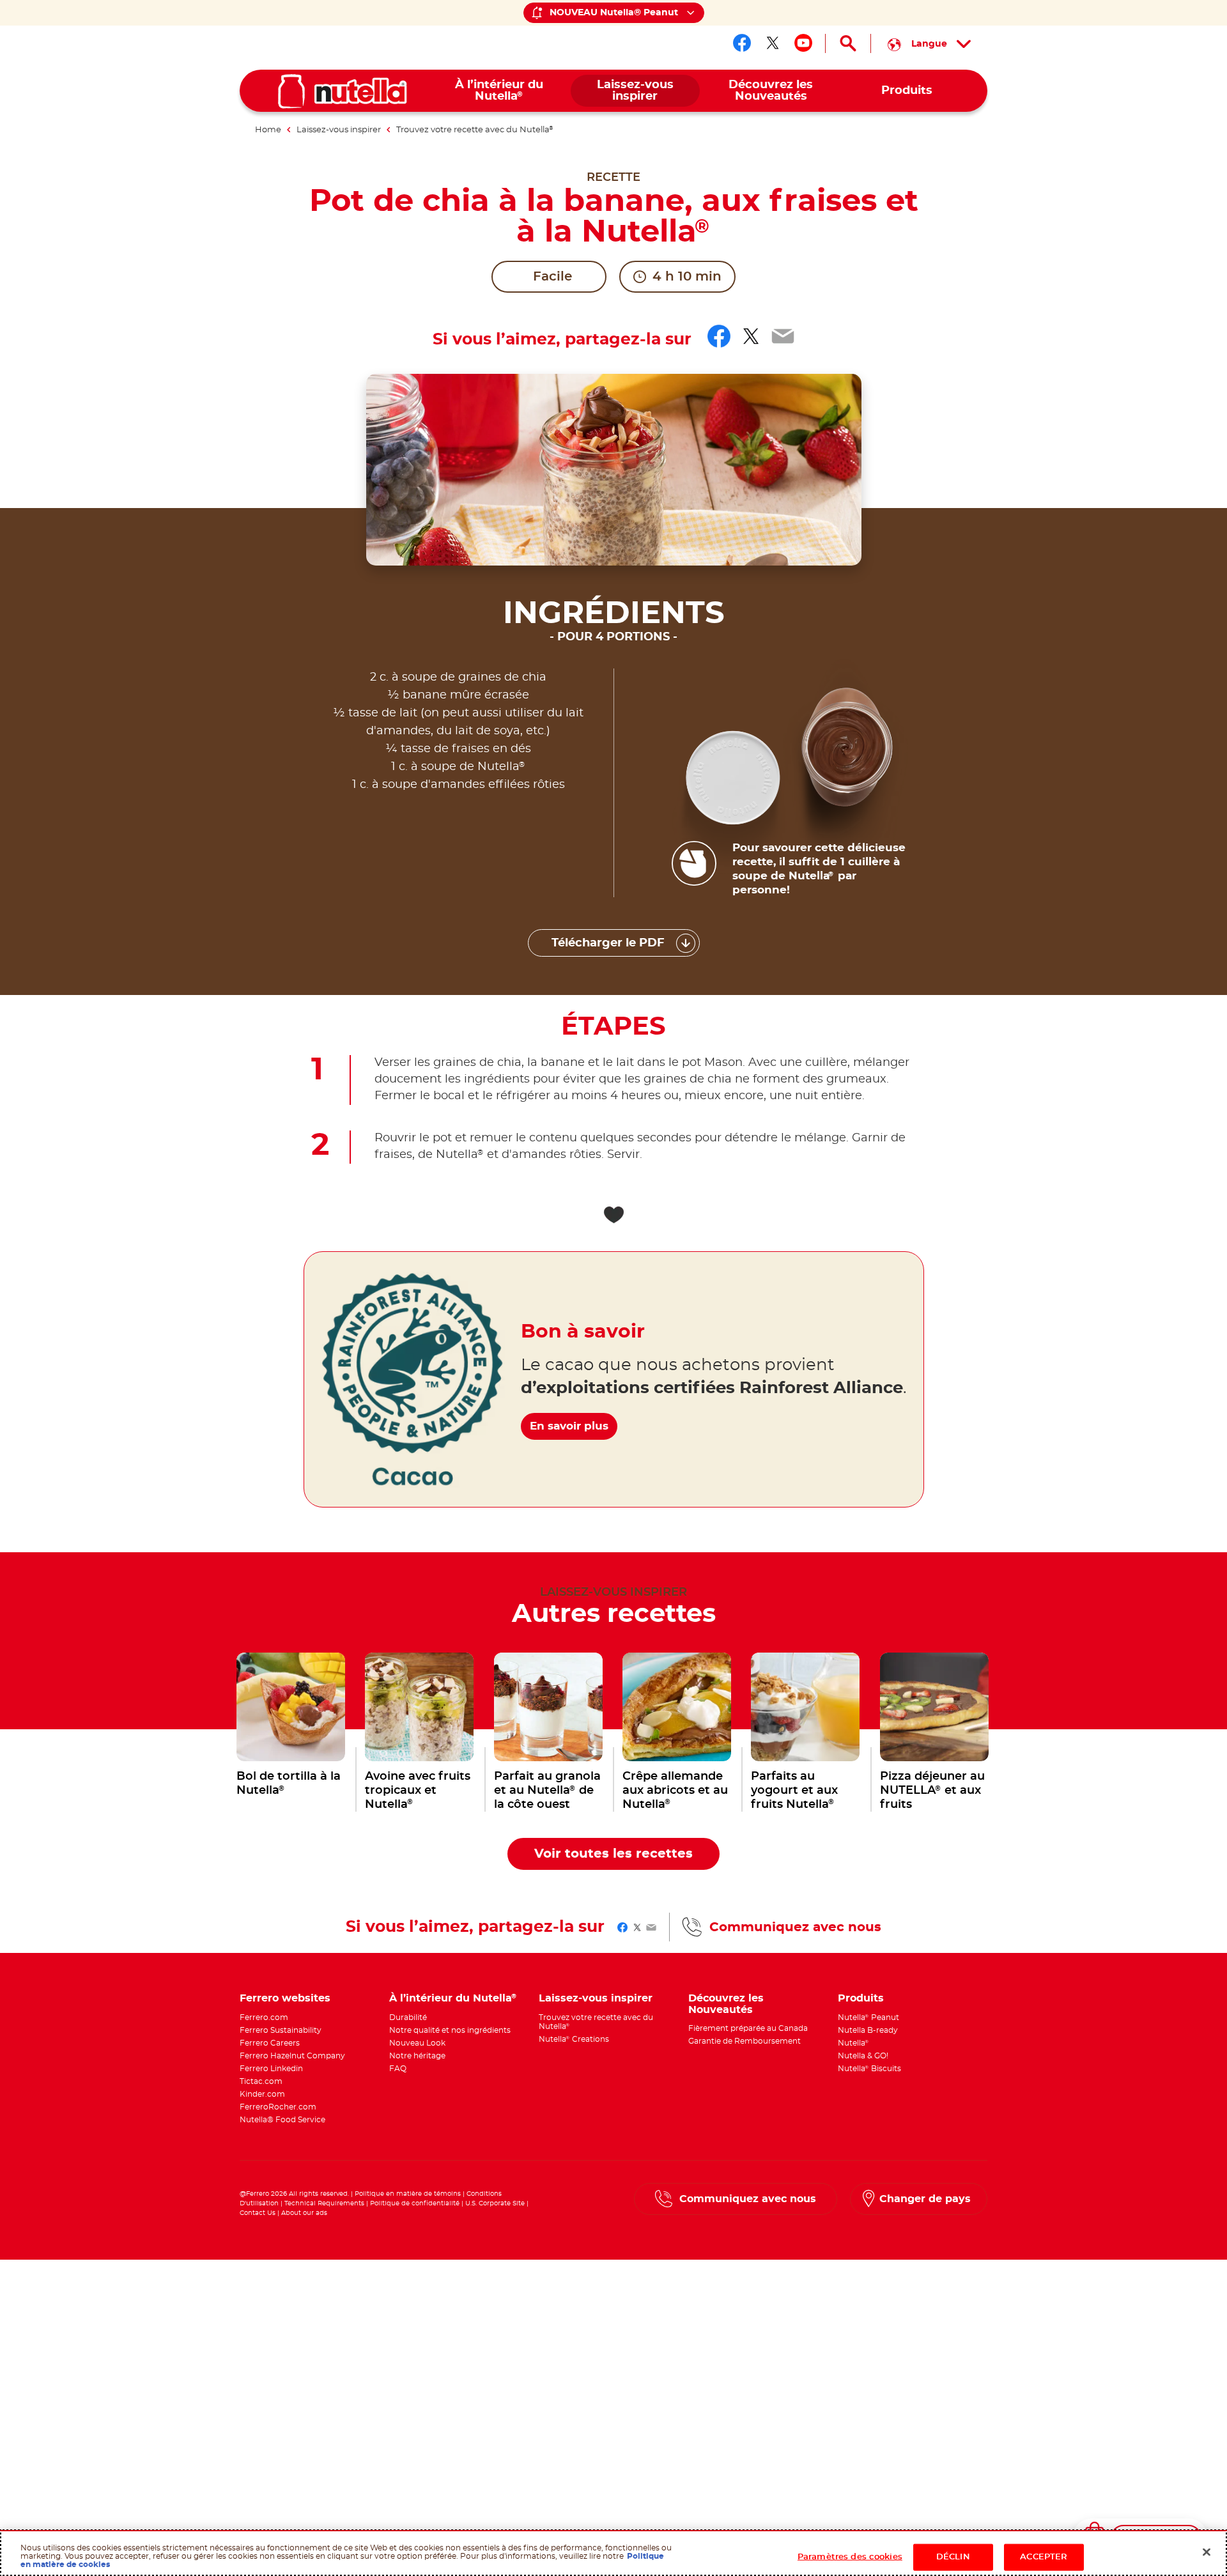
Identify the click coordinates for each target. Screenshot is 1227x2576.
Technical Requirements (325, 2203)
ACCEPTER (1044, 2557)
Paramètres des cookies (850, 2557)
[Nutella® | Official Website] (343, 91)
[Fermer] (1207, 2552)
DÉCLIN (953, 2557)
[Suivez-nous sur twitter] (773, 43)
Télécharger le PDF (608, 943)
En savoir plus (569, 1426)
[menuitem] (499, 91)
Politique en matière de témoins (408, 2194)
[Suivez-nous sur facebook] (742, 43)
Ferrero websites (285, 1998)
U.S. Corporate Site (495, 2203)
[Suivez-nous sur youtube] (803, 43)
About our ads (304, 2213)
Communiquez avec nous (795, 1927)
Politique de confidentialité (415, 2203)
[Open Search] (848, 43)
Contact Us (258, 2213)
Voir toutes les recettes (613, 1854)
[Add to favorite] (613, 1215)
